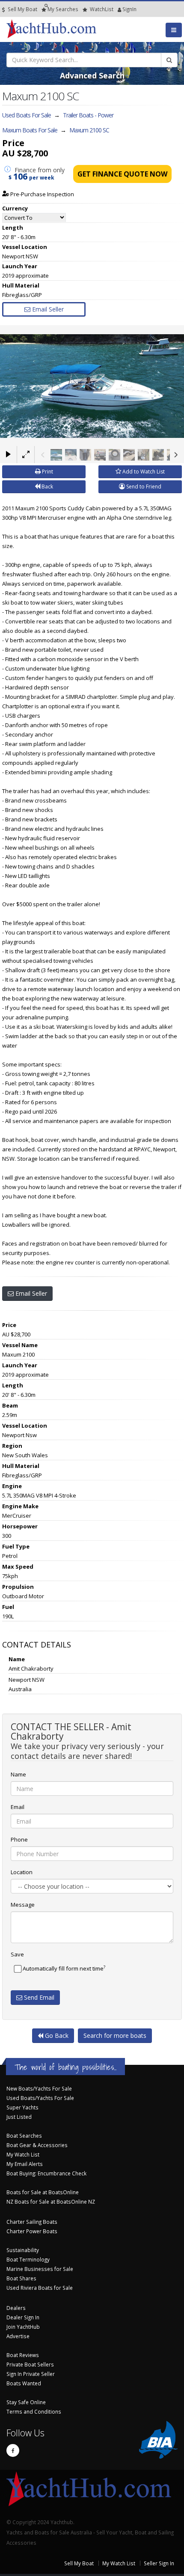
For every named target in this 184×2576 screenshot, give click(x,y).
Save (17, 1954)
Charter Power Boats (32, 2231)
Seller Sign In (159, 2563)
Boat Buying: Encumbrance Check (46, 2173)
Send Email (38, 1997)
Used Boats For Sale (27, 115)
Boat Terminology (28, 2259)
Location (22, 1872)
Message (23, 1905)
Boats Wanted (24, 2383)
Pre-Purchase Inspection (42, 194)
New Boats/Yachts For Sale (39, 2088)
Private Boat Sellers (30, 2364)
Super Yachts (22, 2107)
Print (47, 472)
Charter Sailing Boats (32, 2222)
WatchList (102, 9)
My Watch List (23, 2154)
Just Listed (19, 2117)
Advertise (18, 2336)
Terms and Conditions (34, 2411)
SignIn (119, 9)
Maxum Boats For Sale (30, 130)
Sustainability (23, 2250)
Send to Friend (143, 487)
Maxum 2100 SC (89, 130)
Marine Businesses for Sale (40, 2269)
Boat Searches (24, 2136)
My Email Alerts (25, 2164)
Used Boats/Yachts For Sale (40, 2098)
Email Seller (47, 309)
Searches (63, 9)
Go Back (56, 2035)
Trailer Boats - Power (88, 115)
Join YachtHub (23, 2327)
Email (18, 1807)
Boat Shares (21, 2278)
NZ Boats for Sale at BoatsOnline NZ (51, 2202)
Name (18, 1774)
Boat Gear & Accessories (37, 2145)
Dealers (16, 2308)
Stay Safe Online (26, 2402)
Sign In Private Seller (31, 2374)
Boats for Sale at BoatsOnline (43, 2192)
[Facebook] (13, 2450)
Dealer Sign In (23, 2317)
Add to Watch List (143, 472)
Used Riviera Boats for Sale (40, 2288)
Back (47, 487)
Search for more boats (115, 2035)
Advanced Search (92, 75)
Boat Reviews (23, 2355)
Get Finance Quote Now (122, 174)
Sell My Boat (22, 9)
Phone (19, 1839)
